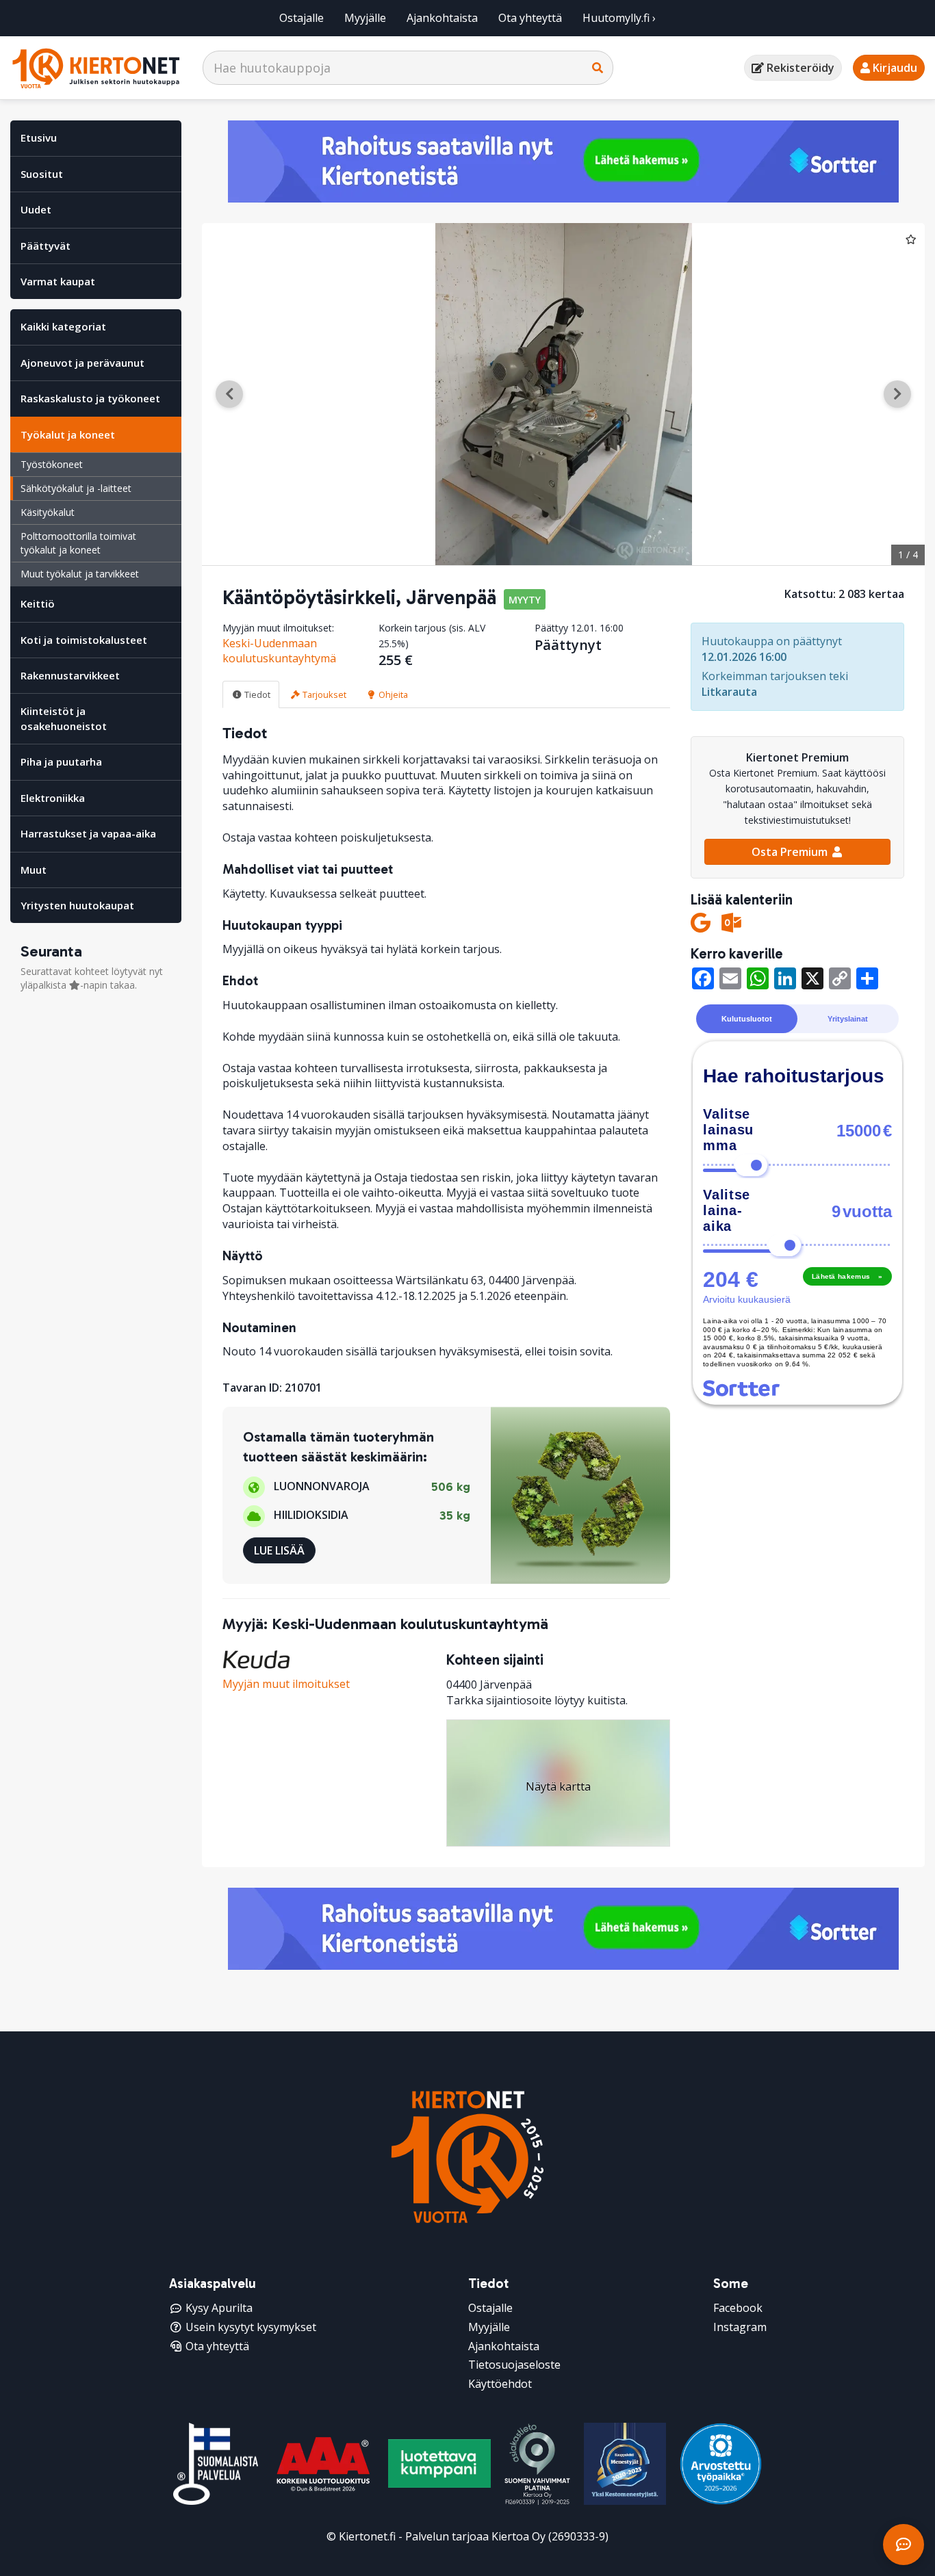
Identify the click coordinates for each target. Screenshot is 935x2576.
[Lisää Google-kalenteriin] (701, 923)
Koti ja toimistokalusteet (84, 640)
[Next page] (897, 394)
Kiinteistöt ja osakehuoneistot (64, 718)
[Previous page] (229, 394)
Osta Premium (791, 852)
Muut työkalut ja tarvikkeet (80, 574)
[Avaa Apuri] (904, 2545)
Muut (34, 870)
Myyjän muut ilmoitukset (286, 1684)
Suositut (42, 174)
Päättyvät (46, 246)
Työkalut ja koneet (68, 434)
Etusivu (39, 138)
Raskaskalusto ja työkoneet (90, 398)
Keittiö (38, 603)
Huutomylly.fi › (619, 18)
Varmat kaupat (58, 281)
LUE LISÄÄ (279, 1550)
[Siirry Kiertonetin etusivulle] (96, 68)
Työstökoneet (52, 464)
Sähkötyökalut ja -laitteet (76, 488)
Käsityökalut (48, 512)
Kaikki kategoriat (63, 326)
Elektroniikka (53, 798)
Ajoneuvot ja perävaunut (82, 363)
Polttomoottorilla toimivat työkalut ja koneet (78, 543)
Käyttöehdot (500, 2384)
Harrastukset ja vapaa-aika (88, 833)
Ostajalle (302, 18)
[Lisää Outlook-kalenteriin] (731, 923)
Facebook (738, 2308)
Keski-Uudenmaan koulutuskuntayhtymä (279, 651)
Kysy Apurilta (219, 2308)
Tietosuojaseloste (514, 2365)
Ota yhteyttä (530, 18)
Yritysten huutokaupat (77, 905)
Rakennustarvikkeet (70, 675)
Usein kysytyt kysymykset (251, 2327)
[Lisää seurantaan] (911, 239)
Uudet (36, 209)
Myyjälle (365, 18)
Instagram (740, 2327)
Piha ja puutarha (61, 762)
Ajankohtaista (442, 18)
